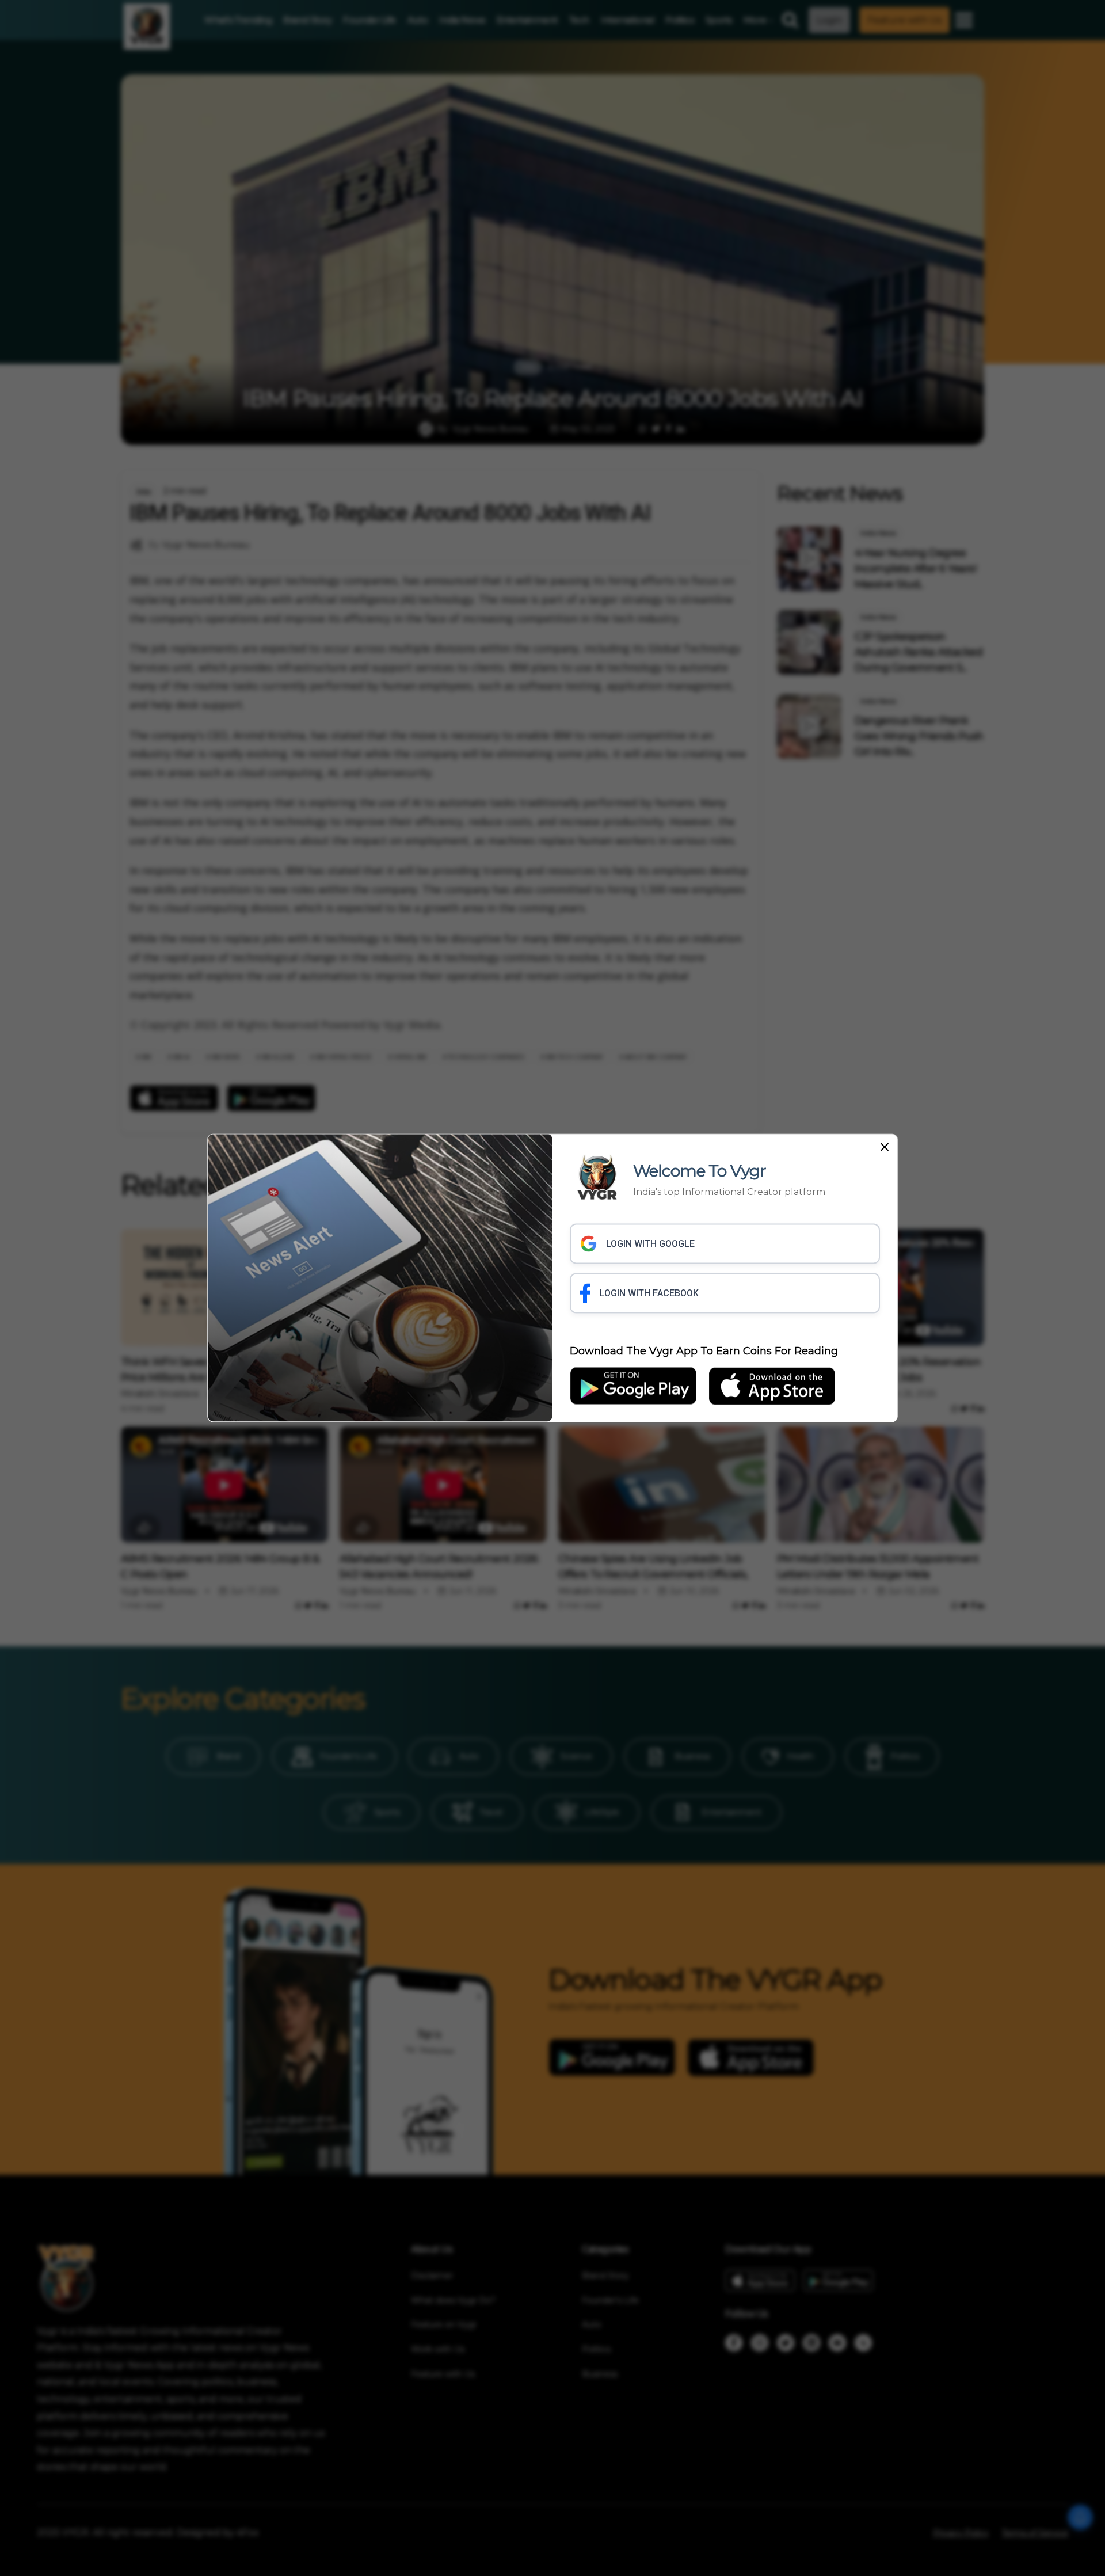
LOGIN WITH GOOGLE (650, 1243)
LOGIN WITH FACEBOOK (649, 1293)
